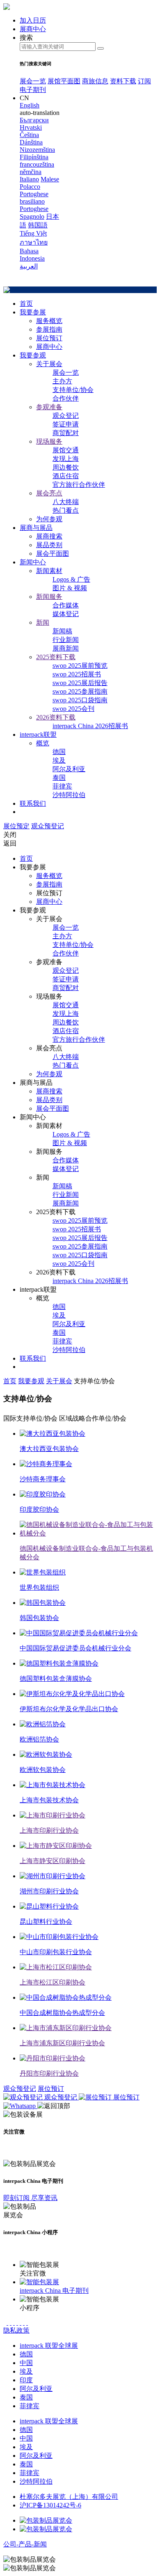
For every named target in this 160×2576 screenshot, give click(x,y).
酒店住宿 (66, 476)
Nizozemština (37, 150)
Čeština (29, 135)
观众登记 (66, 416)
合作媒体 (66, 605)
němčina (31, 172)
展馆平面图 (64, 81)
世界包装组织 (39, 1587)
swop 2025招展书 (77, 674)
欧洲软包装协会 (43, 1770)
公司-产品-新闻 (25, 2544)
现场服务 (49, 441)
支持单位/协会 (73, 390)
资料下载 (123, 81)
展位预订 (49, 338)
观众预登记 (48, 826)
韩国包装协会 (39, 1618)
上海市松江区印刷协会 (53, 1982)
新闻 (43, 622)
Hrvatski (31, 127)
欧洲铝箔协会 (39, 1739)
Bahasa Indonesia (32, 255)
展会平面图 (53, 553)
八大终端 (66, 502)
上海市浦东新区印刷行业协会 (62, 2043)
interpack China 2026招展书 (90, 726)
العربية (29, 266)
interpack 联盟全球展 (49, 2346)
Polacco (30, 187)
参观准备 (49, 407)
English (30, 105)
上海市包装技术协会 (49, 1800)
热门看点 (66, 510)
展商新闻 (66, 648)
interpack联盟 (38, 735)
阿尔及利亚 (69, 769)
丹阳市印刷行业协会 (49, 2073)
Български (34, 120)
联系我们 (33, 803)
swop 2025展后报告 (80, 683)
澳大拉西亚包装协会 (49, 1449)
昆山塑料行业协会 (46, 1922)
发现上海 (66, 459)
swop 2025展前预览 (80, 666)
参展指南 (49, 329)
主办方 (62, 381)
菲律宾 (62, 786)
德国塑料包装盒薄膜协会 (56, 1679)
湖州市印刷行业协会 (49, 1891)
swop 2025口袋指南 (80, 700)
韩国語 (38, 225)
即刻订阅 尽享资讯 (30, 2198)
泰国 (59, 778)
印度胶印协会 (39, 1509)
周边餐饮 (66, 467)
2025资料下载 (56, 657)
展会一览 (33, 81)
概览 (43, 743)
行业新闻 (66, 640)
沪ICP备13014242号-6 (50, 2505)
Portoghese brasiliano (34, 198)
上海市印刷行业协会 (49, 1830)
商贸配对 (66, 433)
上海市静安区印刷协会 (53, 1861)
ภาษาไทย (34, 242)
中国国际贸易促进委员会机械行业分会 (75, 1648)
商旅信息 (95, 81)
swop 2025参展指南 (80, 691)
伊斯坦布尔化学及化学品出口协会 (69, 1709)
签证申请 (66, 424)
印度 (26, 2380)
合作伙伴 (66, 398)
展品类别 (49, 545)
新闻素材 (49, 571)
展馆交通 (66, 450)
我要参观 (33, 355)
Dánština (31, 142)
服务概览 (49, 321)
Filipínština (34, 157)
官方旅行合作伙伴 (79, 485)
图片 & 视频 (70, 588)
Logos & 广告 (71, 579)
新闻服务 (49, 597)
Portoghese (34, 209)
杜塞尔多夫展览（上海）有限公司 (69, 2497)
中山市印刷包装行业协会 (56, 1952)
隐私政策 (16, 2330)
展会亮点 (49, 493)
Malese (50, 179)
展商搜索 (49, 536)
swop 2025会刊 (73, 709)
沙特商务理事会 (43, 1479)
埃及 (59, 760)
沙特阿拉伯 (69, 795)
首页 (26, 304)
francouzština (37, 164)
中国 (26, 2363)
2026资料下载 (56, 717)
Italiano (29, 179)
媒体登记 (66, 614)
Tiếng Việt (33, 233)
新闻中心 (33, 562)
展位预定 (16, 826)
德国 (59, 752)
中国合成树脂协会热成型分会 (62, 2013)
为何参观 (49, 519)
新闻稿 (62, 631)
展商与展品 (36, 528)
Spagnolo (32, 217)
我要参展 (33, 312)
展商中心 (49, 347)
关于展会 (49, 364)
